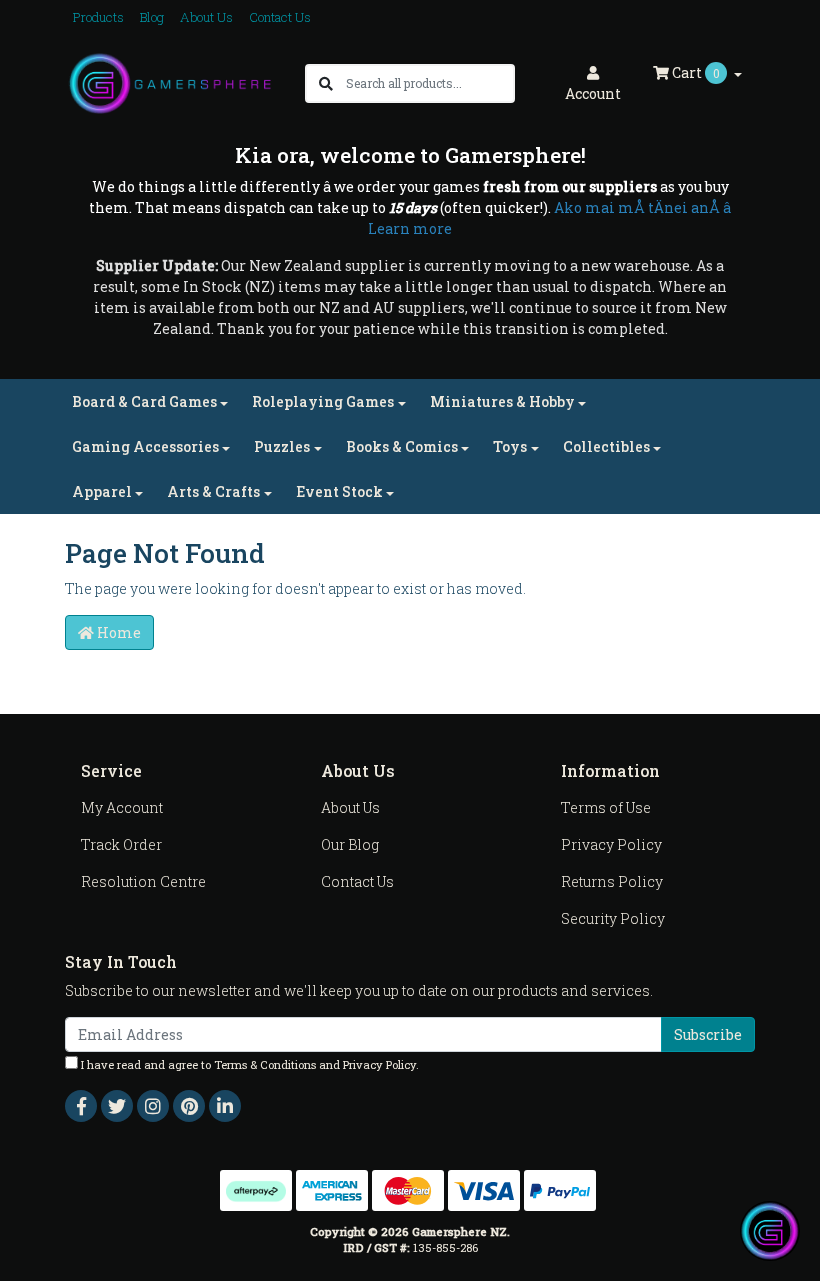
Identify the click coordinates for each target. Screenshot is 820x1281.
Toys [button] (510, 446)
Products (98, 17)
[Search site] (326, 83)
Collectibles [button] (606, 446)
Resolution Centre (143, 881)
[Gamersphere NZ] (170, 81)
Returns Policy (612, 881)
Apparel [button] (102, 491)
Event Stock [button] (339, 491)
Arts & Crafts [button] (213, 491)
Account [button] (593, 93)
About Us (206, 17)
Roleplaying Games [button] (323, 401)
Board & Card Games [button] (144, 401)
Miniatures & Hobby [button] (502, 401)
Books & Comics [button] (402, 446)
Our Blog (350, 844)
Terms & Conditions (265, 1064)
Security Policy (613, 918)
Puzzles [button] (282, 446)
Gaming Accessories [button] (145, 446)
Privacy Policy (611, 844)
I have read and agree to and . (248, 1064)
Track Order (121, 844)
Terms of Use (606, 807)
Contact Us (280, 17)
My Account (122, 807)
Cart (694, 72)
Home (117, 632)
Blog (152, 17)
